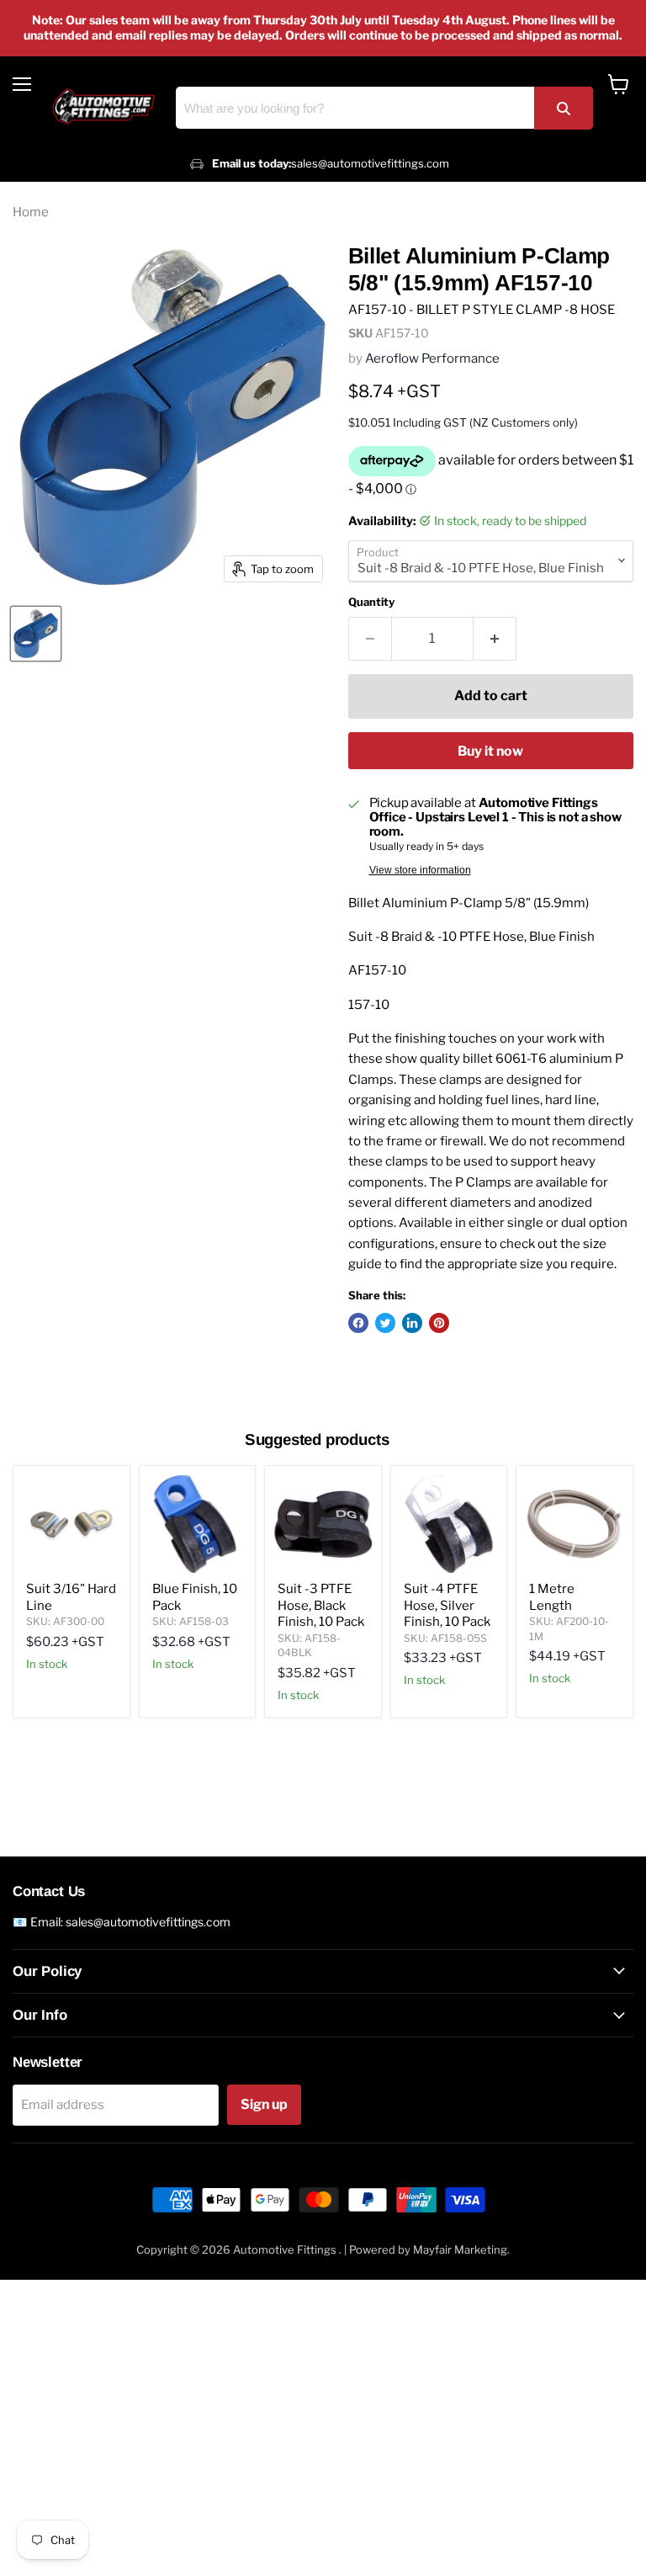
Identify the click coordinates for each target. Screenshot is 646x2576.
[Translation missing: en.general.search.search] (564, 108)
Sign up (264, 2104)
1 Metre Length (552, 1597)
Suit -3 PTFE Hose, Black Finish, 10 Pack (321, 1605)
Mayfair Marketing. (461, 2249)
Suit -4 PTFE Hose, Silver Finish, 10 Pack (447, 1605)
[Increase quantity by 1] (495, 639)
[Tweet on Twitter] (385, 1323)
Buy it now (490, 751)
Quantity (371, 602)
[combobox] (384, 108)
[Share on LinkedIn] (412, 1323)
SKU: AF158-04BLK (309, 1645)
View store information (420, 870)
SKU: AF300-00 (65, 1621)
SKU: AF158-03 (191, 1621)
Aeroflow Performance (432, 359)
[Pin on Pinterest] (439, 1323)
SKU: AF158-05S (445, 1638)
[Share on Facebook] (358, 1323)
